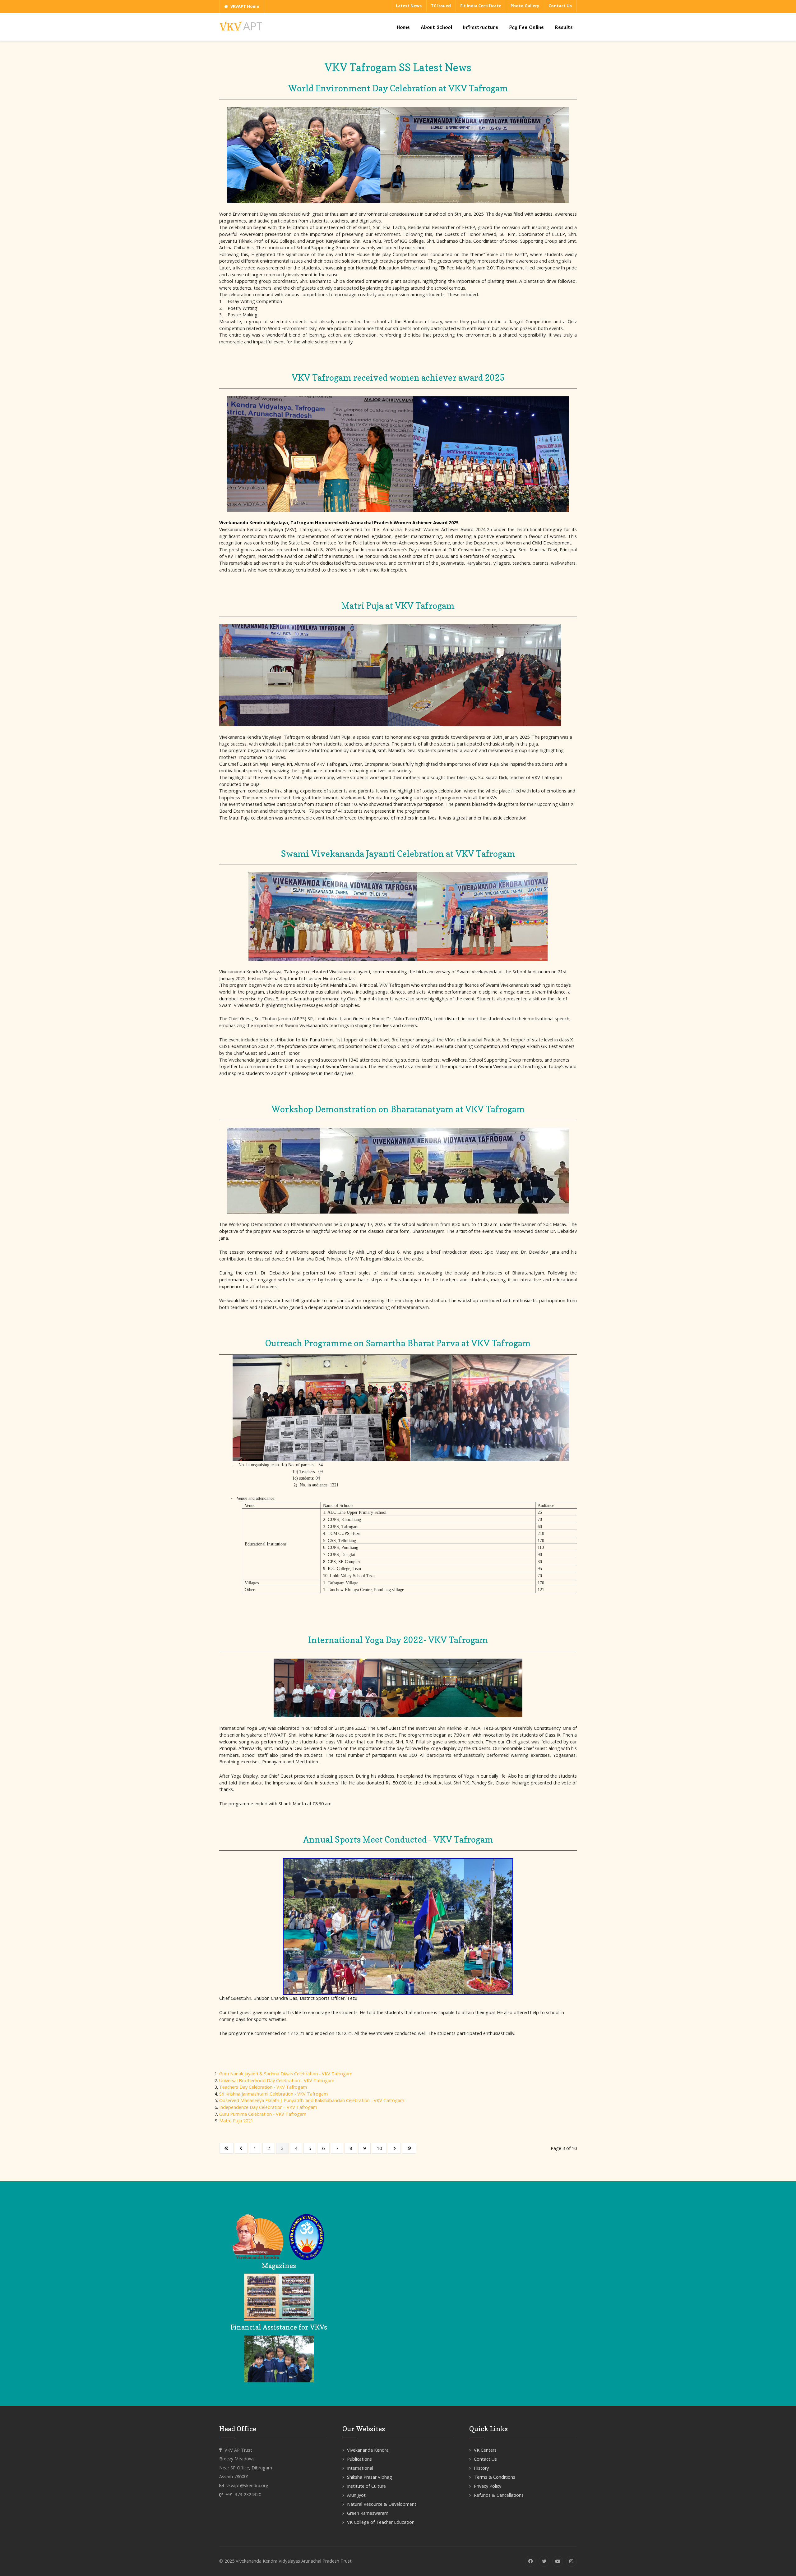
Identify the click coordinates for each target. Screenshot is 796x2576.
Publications (359, 2459)
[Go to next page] (394, 2148)
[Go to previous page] (241, 2148)
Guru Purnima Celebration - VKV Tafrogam (263, 2114)
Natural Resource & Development (382, 2504)
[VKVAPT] (243, 26)
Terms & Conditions (495, 2477)
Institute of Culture (366, 2486)
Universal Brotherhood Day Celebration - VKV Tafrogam (277, 2080)
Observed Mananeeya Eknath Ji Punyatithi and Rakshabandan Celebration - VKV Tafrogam (312, 2100)
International (360, 2468)
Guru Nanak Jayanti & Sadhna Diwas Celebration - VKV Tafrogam (286, 2074)
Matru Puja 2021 (236, 2121)
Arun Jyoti (357, 2495)
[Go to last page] (409, 2148)
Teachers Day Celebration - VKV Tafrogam (263, 2087)
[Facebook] (530, 2561)
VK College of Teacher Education (381, 2522)
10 (379, 2148)
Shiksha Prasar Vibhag (370, 2477)
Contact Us (485, 2459)
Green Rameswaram (368, 2513)
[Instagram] (571, 2561)
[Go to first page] (226, 2148)
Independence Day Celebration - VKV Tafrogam (268, 2107)
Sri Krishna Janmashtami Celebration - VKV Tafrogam (273, 2094)
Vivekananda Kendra (368, 2450)
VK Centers (485, 2450)
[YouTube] (558, 2561)
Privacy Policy (488, 2486)
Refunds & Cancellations (499, 2495)
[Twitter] (544, 2561)
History (481, 2468)
